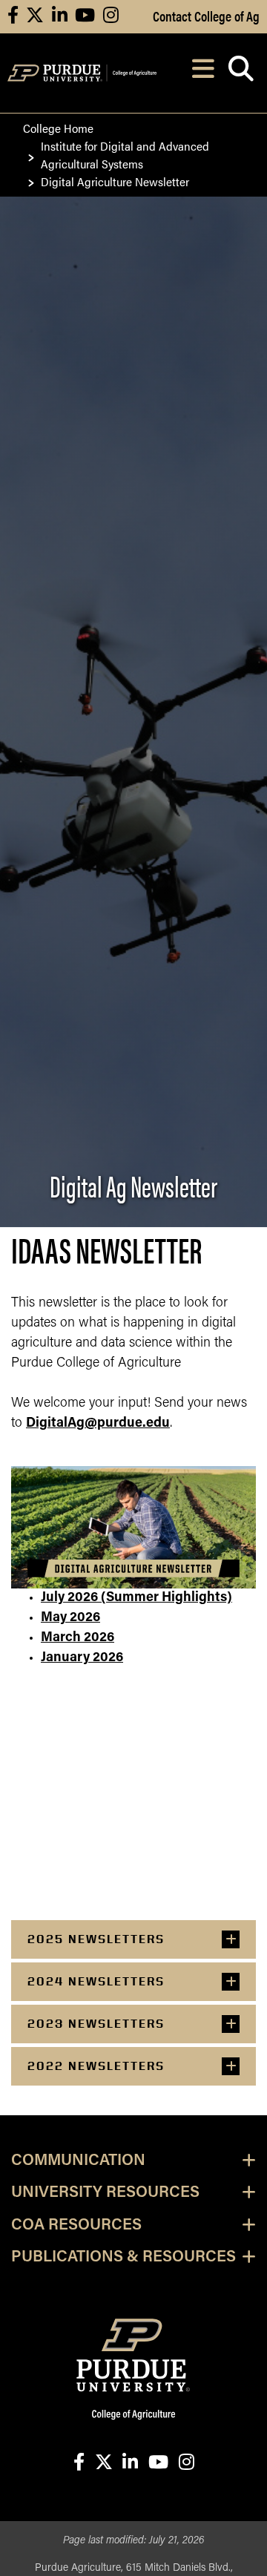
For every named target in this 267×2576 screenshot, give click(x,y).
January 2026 (82, 1658)
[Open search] (241, 73)
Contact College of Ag (206, 16)
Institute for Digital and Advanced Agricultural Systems (125, 155)
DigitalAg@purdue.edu (98, 1424)
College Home (58, 128)
